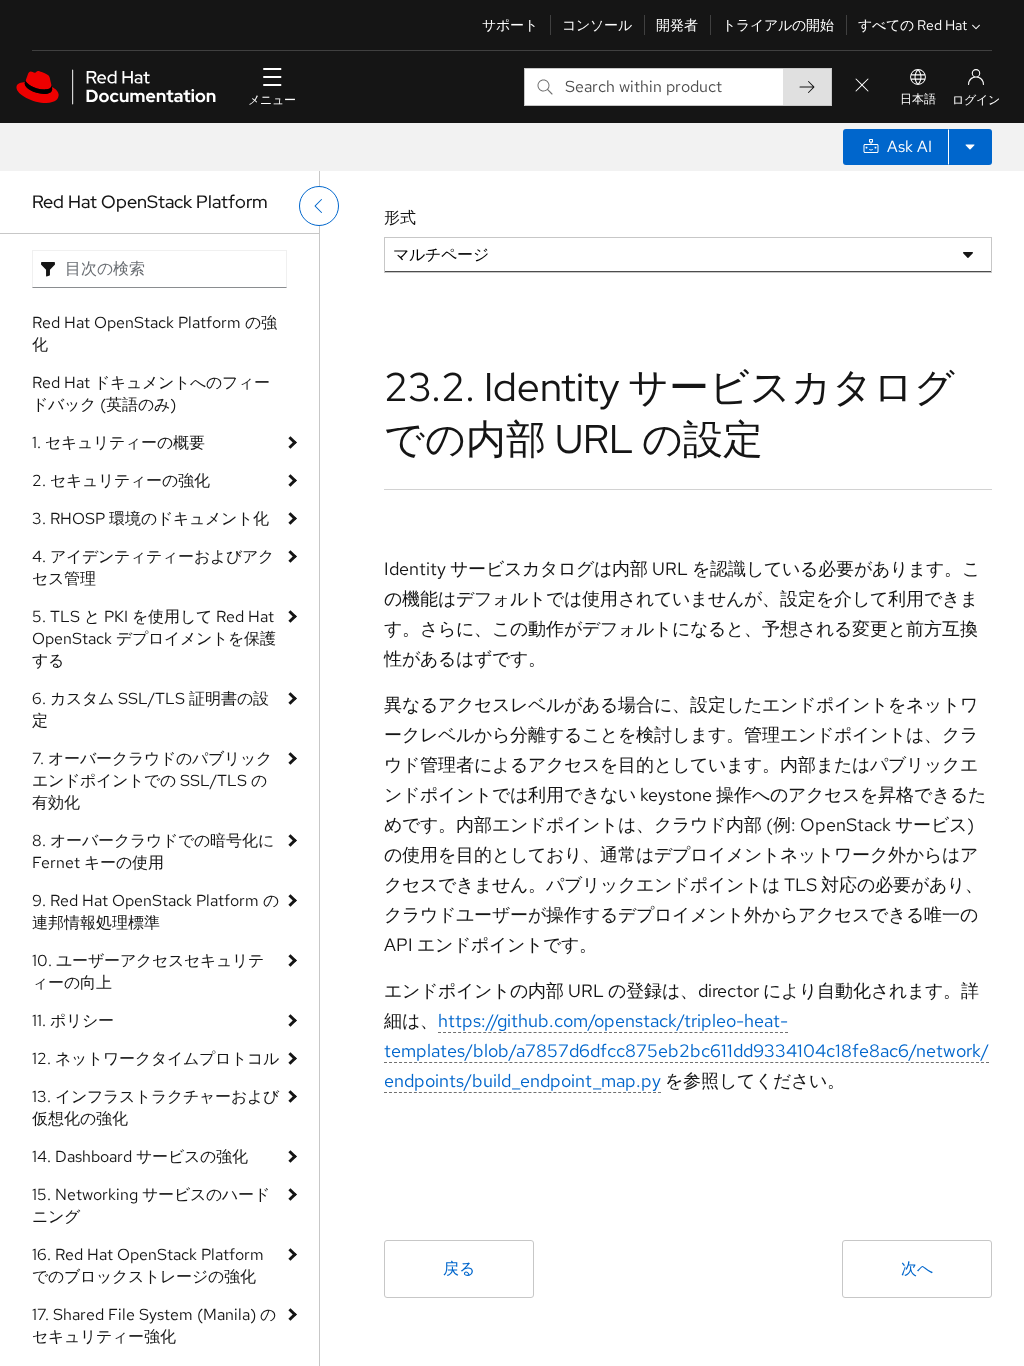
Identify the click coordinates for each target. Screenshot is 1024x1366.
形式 (400, 217)
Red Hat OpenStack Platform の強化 (154, 333)
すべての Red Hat (912, 25)
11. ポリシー (73, 1020)
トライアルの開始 (778, 25)
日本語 (918, 99)
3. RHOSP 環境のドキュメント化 (150, 518)
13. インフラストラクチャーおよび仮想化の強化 (155, 1107)
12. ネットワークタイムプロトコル (155, 1058)
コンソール (597, 25)
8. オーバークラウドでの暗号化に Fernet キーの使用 (153, 851)
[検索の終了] (862, 86)
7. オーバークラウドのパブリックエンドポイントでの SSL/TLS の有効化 (152, 780)
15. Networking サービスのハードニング (151, 1205)
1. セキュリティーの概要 (118, 442)
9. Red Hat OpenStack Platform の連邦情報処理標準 (155, 911)
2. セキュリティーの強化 (121, 480)
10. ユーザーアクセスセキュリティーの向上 (148, 971)
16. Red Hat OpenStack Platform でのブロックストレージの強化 (148, 1265)
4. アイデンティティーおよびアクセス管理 (153, 567)
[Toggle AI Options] (970, 147)
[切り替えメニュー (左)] (319, 206)
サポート (510, 25)
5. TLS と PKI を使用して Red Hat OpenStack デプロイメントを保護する (154, 638)
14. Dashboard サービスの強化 (140, 1156)
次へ (917, 1268)
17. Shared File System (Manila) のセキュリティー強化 (154, 1325)
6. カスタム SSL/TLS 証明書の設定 (150, 709)
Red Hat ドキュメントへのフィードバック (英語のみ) (151, 393)
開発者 (677, 25)
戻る (459, 1268)
